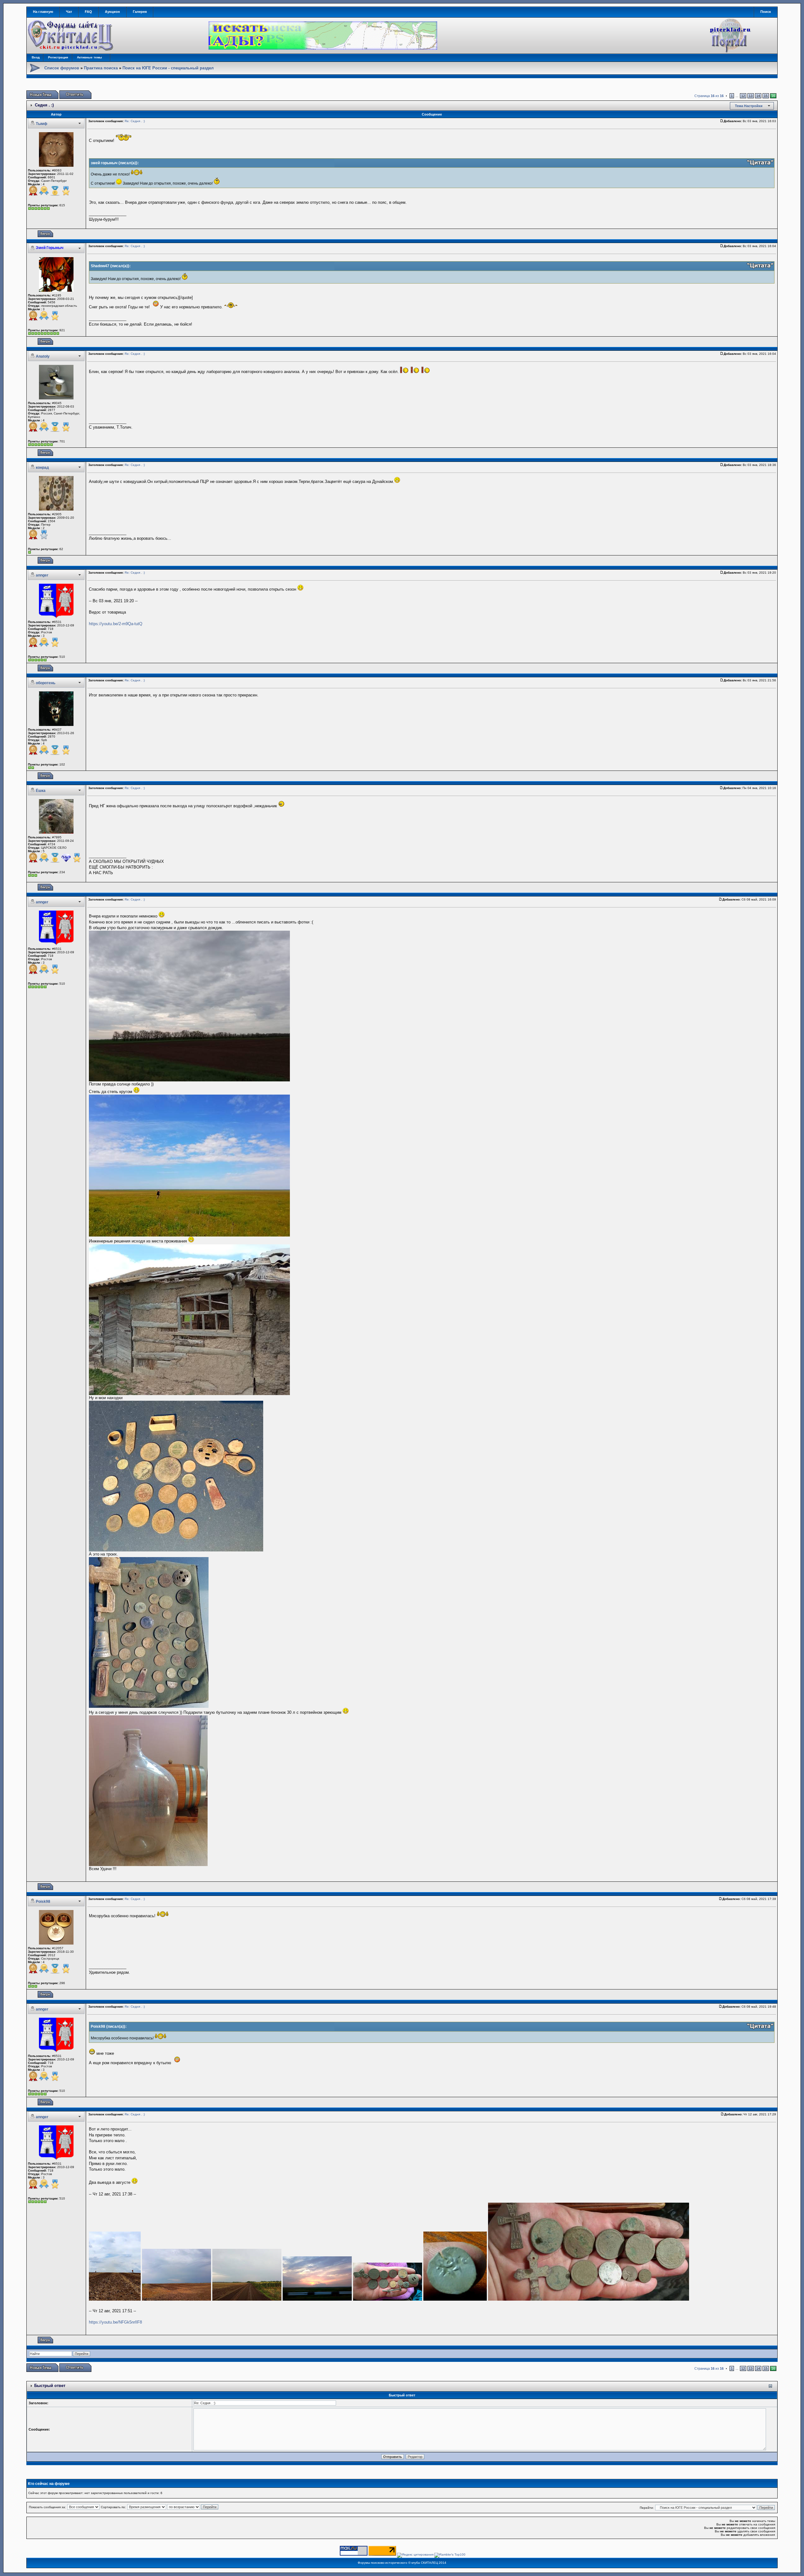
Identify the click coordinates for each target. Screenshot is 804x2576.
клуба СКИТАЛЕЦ (425, 2563)
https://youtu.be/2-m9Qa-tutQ (116, 624)
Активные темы (90, 57)
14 (758, 96)
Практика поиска (101, 68)
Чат (69, 12)
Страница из (709, 96)
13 (751, 96)
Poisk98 (43, 1902)
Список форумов (62, 68)
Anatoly (43, 356)
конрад (42, 468)
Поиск (766, 12)
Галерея (140, 12)
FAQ (88, 12)
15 (766, 96)
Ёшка (41, 791)
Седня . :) (44, 105)
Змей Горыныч (50, 248)
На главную (43, 12)
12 (743, 96)
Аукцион (112, 12)
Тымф (42, 124)
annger (42, 575)
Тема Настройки (749, 106)
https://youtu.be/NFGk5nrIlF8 (115, 2322)
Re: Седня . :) (135, 121)
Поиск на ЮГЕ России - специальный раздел (168, 68)
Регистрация (58, 57)
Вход (36, 57)
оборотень (46, 683)
